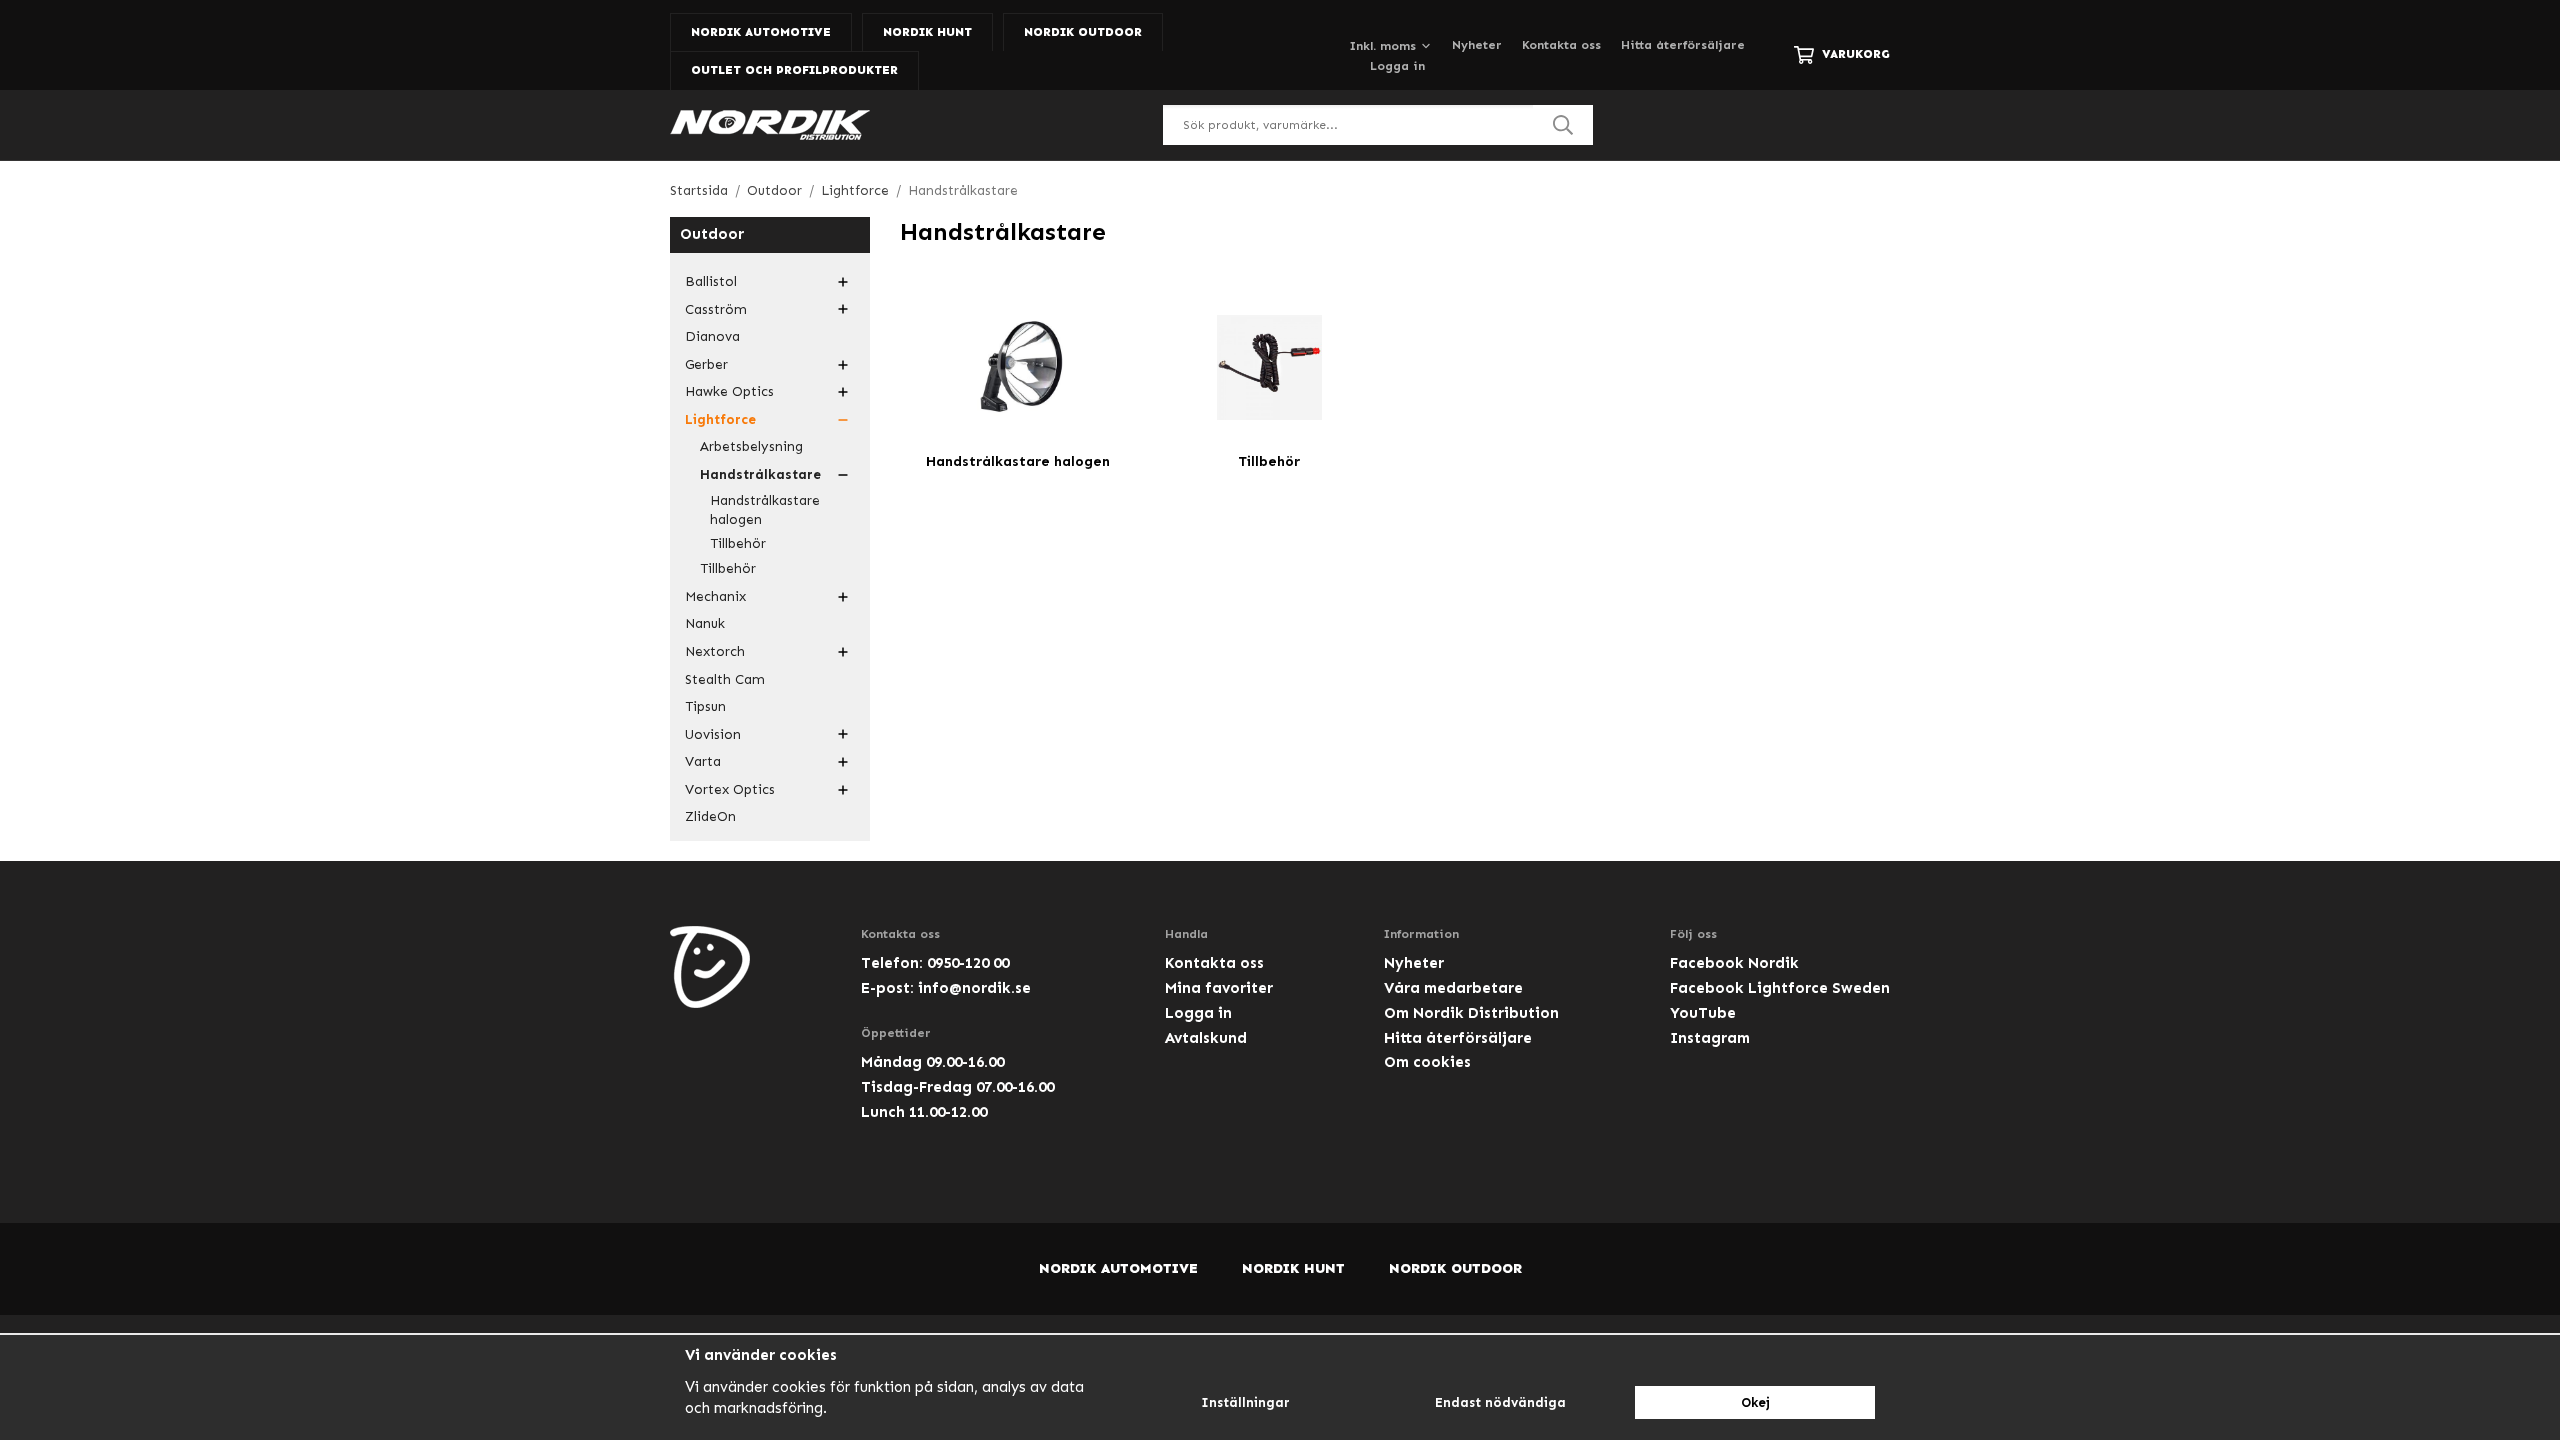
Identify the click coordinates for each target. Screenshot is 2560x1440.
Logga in (1397, 66)
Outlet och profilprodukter (794, 70)
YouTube (1703, 1013)
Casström (716, 309)
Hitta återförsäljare (1683, 45)
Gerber (706, 364)
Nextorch (715, 651)
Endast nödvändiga (1500, 1402)
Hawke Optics (729, 391)
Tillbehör (738, 543)
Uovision (713, 734)
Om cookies (1427, 1062)
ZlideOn (710, 816)
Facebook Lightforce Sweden (1780, 988)
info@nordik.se (974, 988)
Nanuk (705, 623)
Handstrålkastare (760, 474)
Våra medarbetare (1453, 988)
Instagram (1710, 1038)
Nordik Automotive (761, 32)
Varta (703, 761)
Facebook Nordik (1734, 963)
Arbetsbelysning (751, 446)
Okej (1755, 1402)
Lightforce (720, 419)
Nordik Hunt (927, 32)
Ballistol (711, 281)
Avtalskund (1206, 1038)
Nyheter (1477, 45)
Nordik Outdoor (1083, 32)
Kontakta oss (1561, 45)
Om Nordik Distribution (1471, 1013)
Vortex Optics (730, 789)
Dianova (712, 336)
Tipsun (705, 706)
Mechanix (715, 596)
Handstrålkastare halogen (765, 510)
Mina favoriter (1219, 988)
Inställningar (1245, 1402)
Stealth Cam (725, 679)
